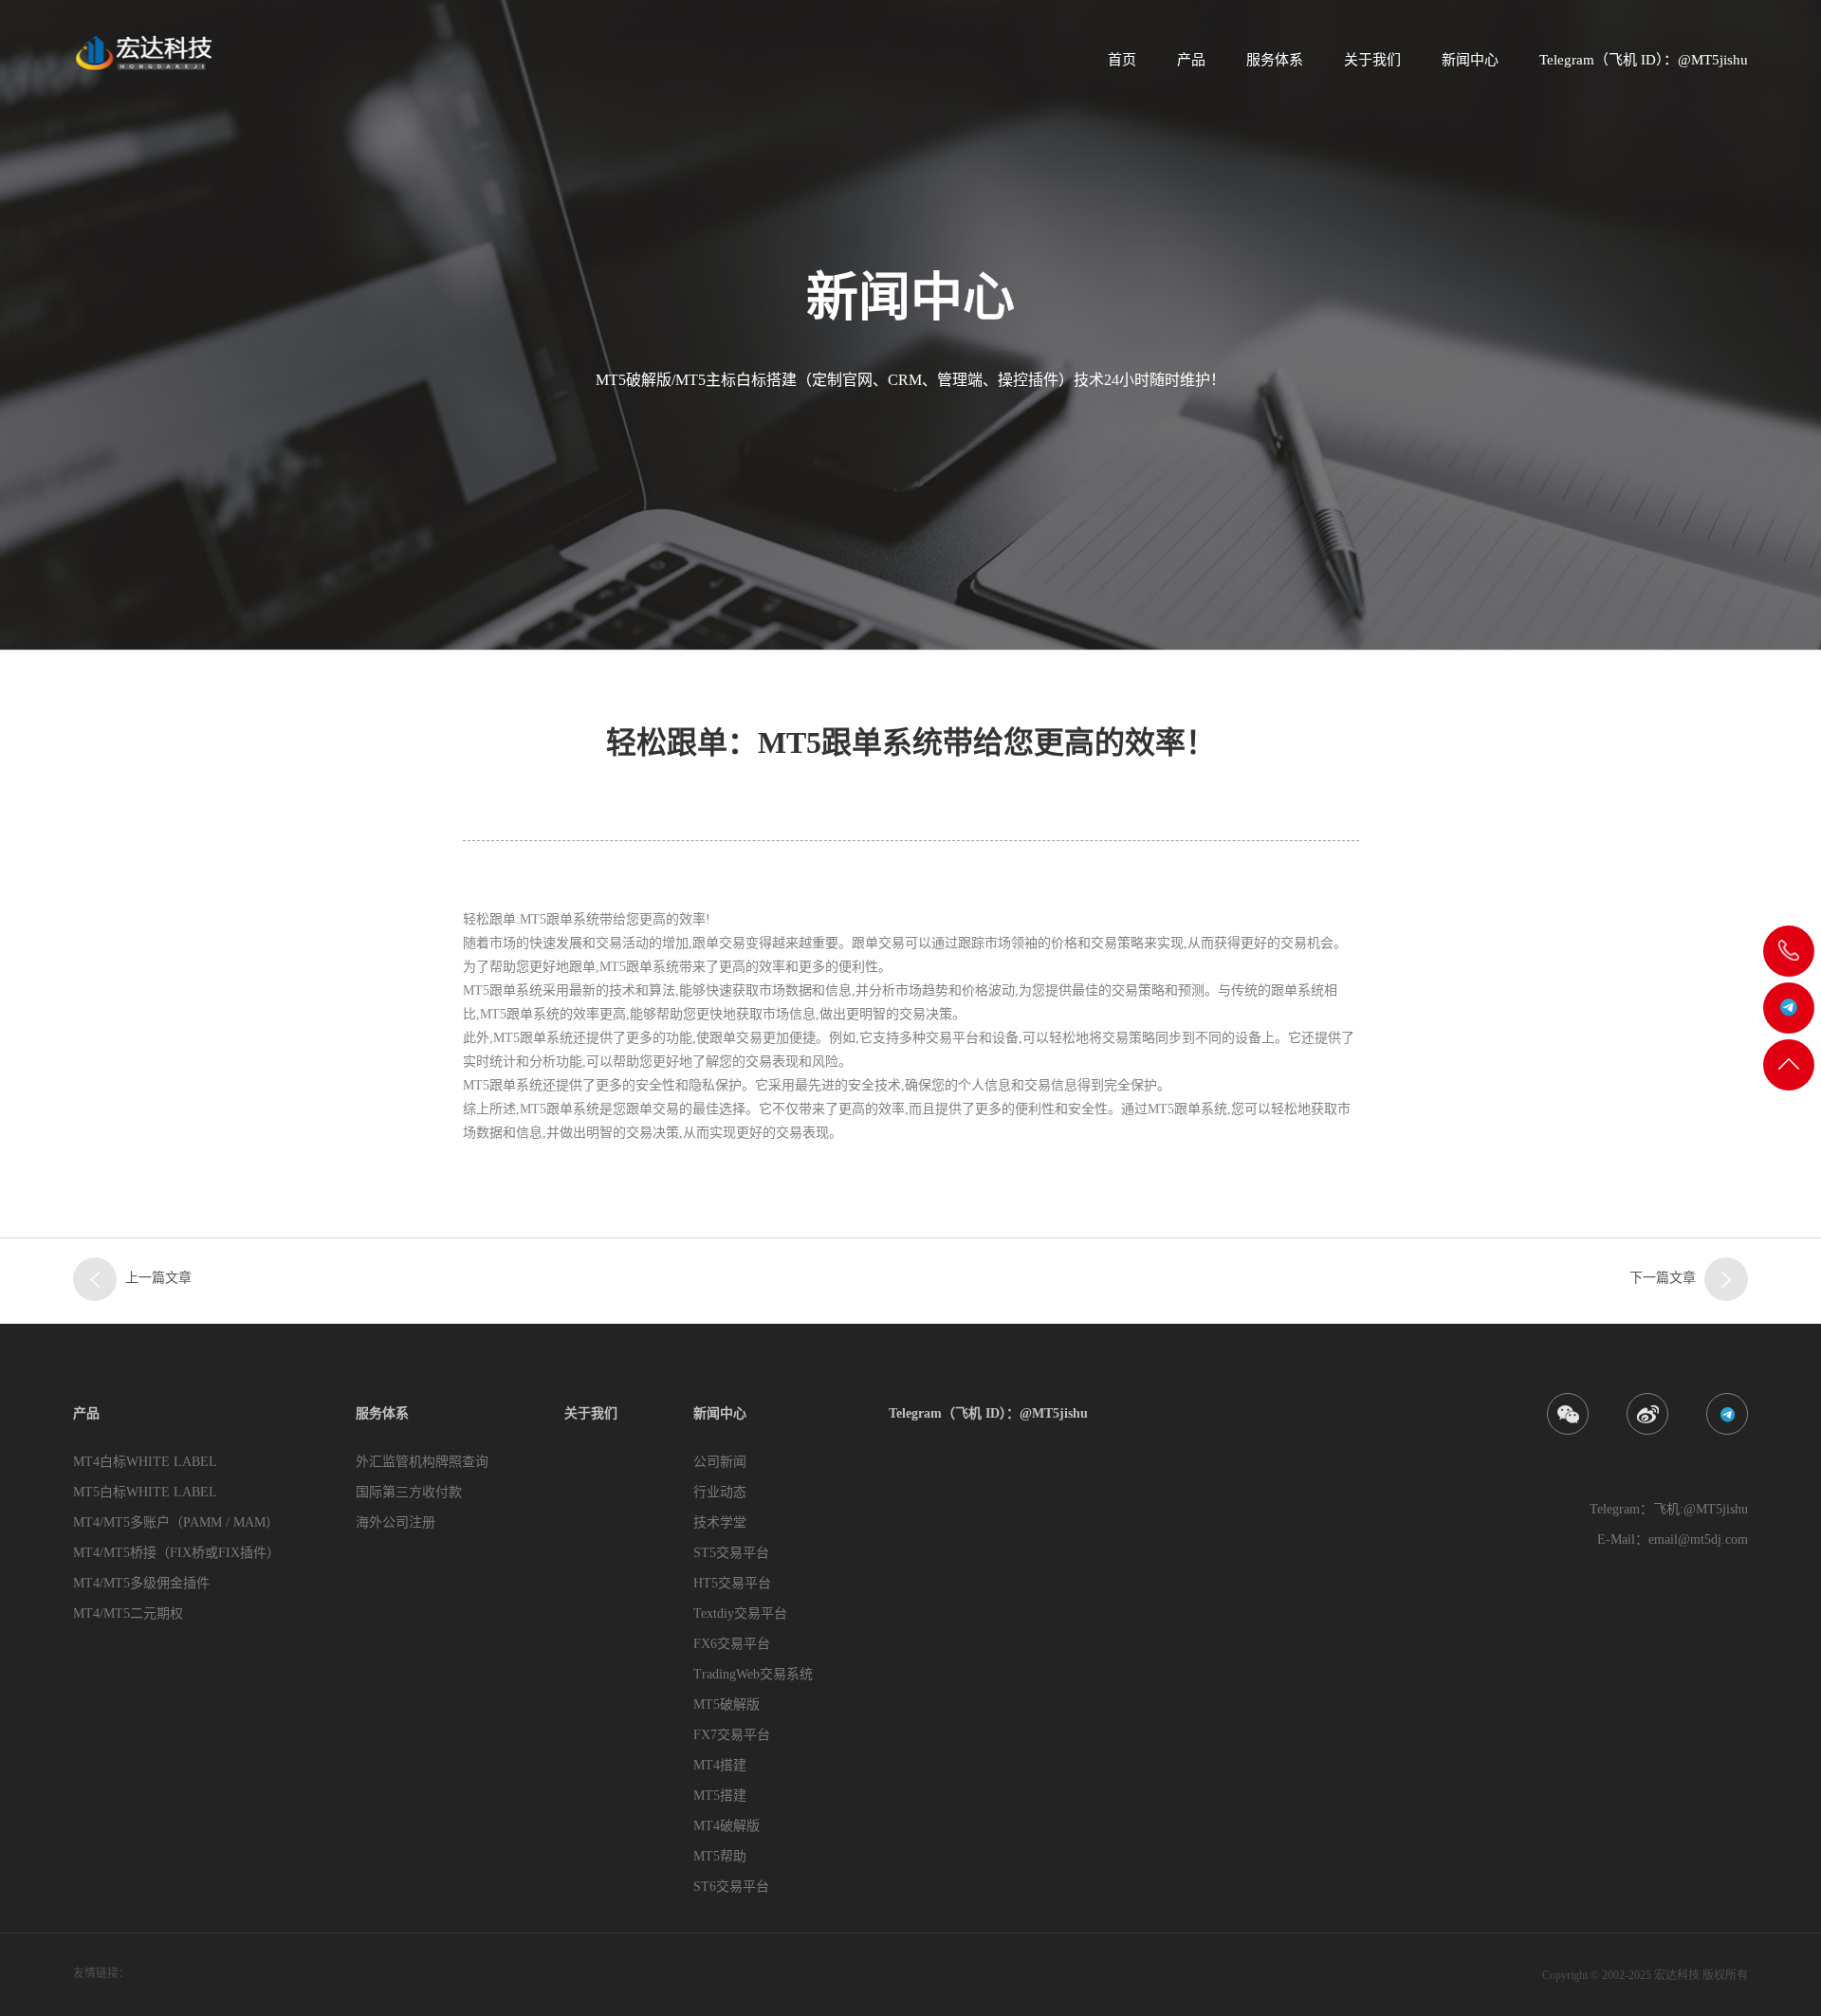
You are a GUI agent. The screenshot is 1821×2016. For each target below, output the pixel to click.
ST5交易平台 (731, 1553)
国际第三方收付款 (409, 1492)
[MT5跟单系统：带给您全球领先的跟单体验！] (1726, 1279)
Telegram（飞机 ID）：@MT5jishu (1644, 60)
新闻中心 (1470, 60)
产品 (1191, 60)
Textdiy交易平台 (740, 1613)
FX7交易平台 (732, 1735)
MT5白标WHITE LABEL (145, 1492)
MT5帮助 (720, 1856)
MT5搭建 (720, 1796)
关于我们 (1372, 60)
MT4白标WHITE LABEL (145, 1462)
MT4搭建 (720, 1765)
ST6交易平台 (731, 1887)
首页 (1122, 60)
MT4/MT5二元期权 (128, 1613)
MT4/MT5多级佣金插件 (141, 1583)
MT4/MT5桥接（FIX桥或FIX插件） (176, 1553)
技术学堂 (720, 1522)
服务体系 (1275, 60)
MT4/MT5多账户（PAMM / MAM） (176, 1522)
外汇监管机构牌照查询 (422, 1462)
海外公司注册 (395, 1522)
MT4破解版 (727, 1826)
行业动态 (720, 1492)
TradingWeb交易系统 (753, 1674)
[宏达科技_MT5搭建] (142, 52)
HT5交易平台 (732, 1583)
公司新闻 (720, 1462)
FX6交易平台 (732, 1644)
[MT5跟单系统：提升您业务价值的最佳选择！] (95, 1279)
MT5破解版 (727, 1704)
